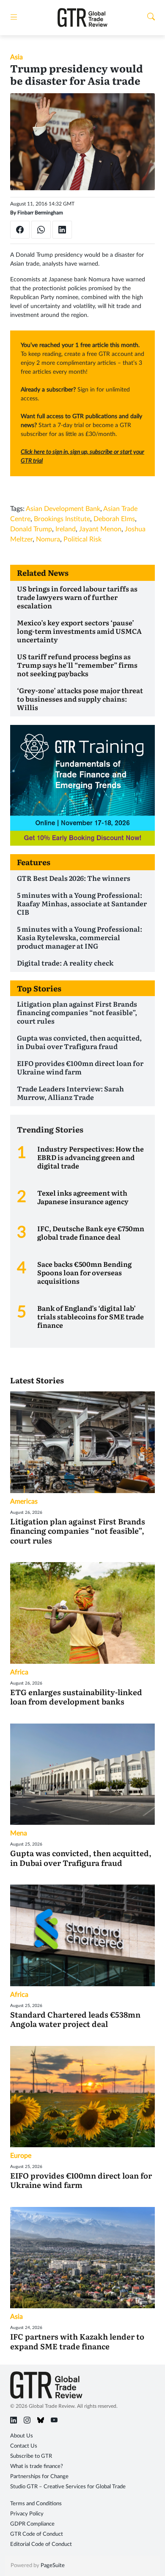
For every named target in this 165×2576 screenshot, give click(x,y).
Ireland (66, 529)
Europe (21, 2156)
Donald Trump (31, 529)
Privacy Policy (27, 2514)
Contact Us (24, 2446)
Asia (16, 57)
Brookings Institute (62, 519)
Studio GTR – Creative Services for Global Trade (68, 2487)
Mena (19, 1833)
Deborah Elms (114, 519)
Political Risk (82, 539)
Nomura (48, 539)
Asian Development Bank (63, 509)
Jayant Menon (100, 529)
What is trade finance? (37, 2466)
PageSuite (53, 2566)
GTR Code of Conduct (37, 2534)
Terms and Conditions (36, 2504)
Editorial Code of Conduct (41, 2544)
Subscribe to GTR (31, 2456)
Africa (19, 1672)
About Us (22, 2436)
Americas (24, 1502)
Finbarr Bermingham (40, 213)
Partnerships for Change (39, 2477)
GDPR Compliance (32, 2524)
